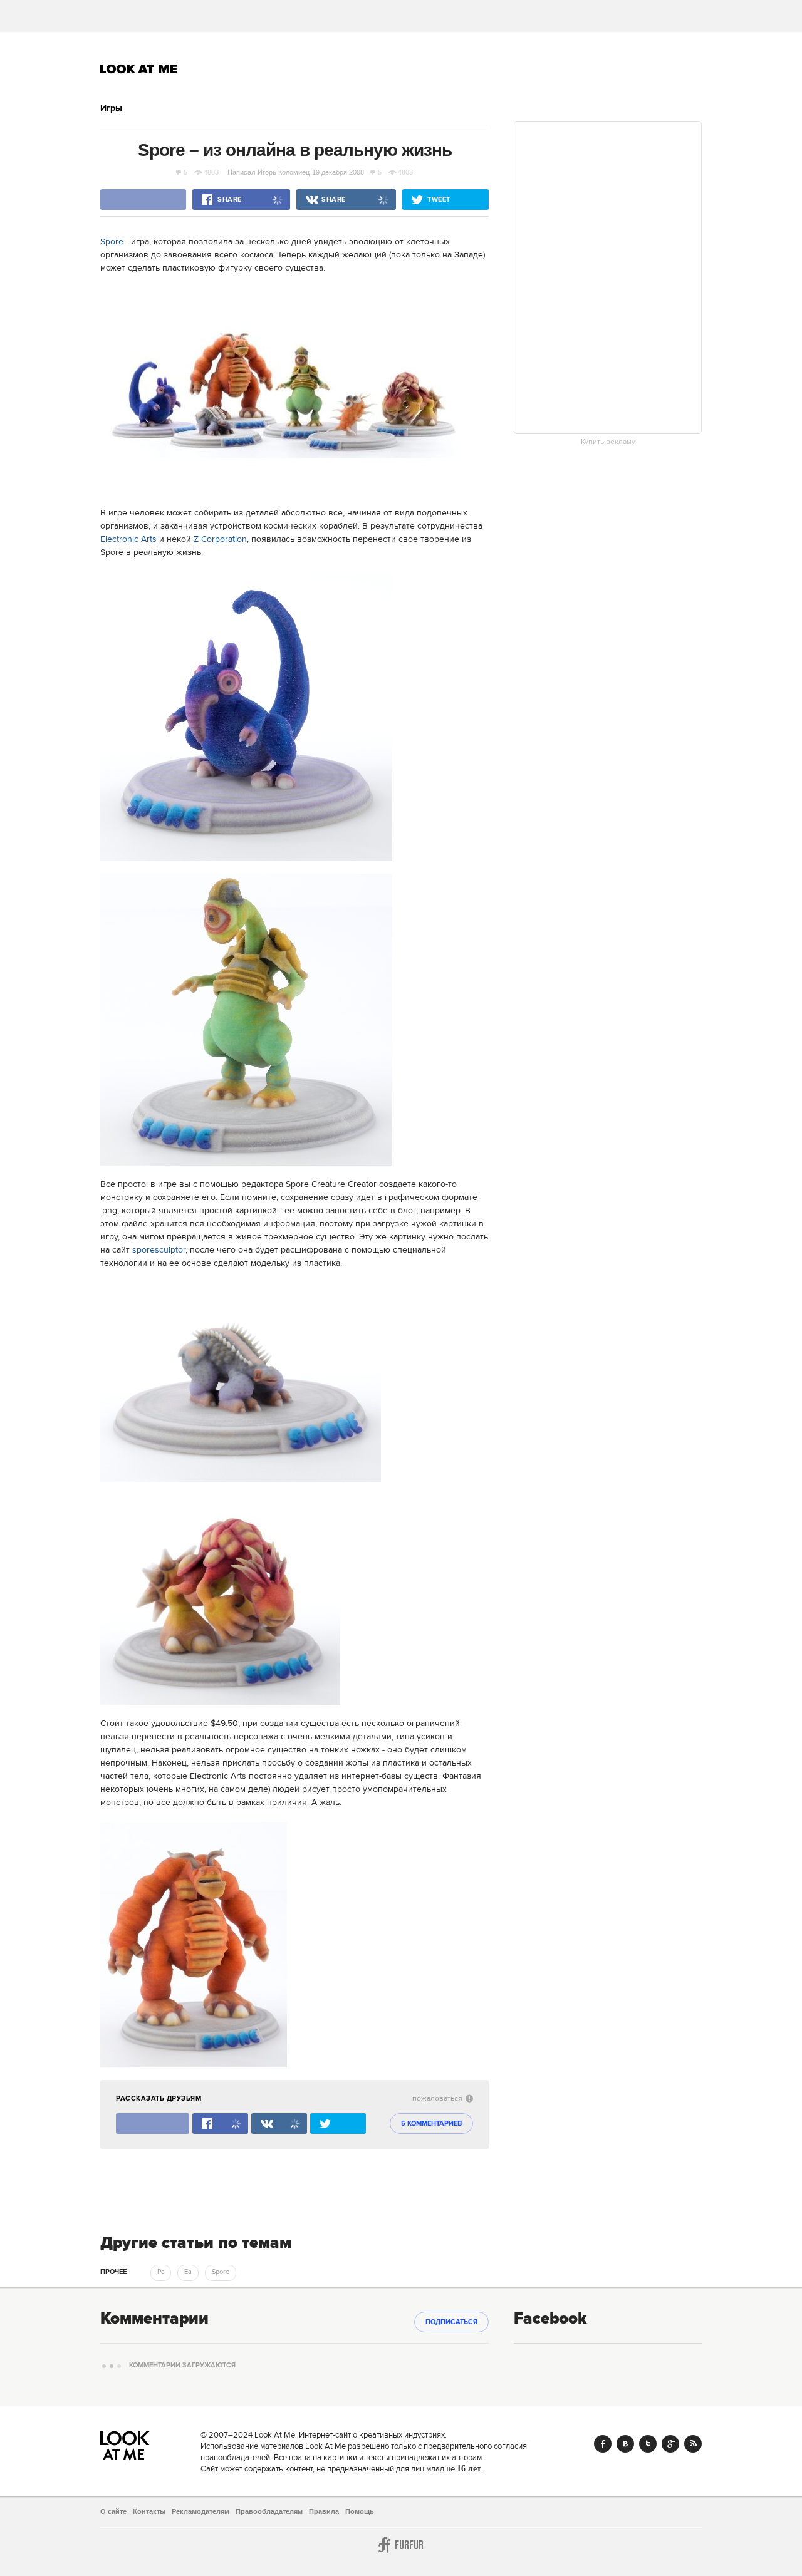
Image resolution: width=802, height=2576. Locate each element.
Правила (324, 2511)
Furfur (401, 2545)
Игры (111, 108)
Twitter (648, 2444)
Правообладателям (269, 2511)
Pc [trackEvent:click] (161, 2272)
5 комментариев (431, 2124)
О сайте (113, 2511)
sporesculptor (159, 1250)
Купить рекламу (608, 442)
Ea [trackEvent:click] (188, 2272)
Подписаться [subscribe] (451, 2322)
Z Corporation (220, 539)
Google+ (670, 2444)
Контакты (149, 2511)
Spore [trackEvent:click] (221, 2272)
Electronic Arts (128, 539)
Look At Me (139, 69)
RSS (693, 2444)
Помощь (360, 2511)
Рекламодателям (200, 2511)
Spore (112, 242)
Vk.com (625, 2444)
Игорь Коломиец (284, 172)
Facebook (603, 2444)
